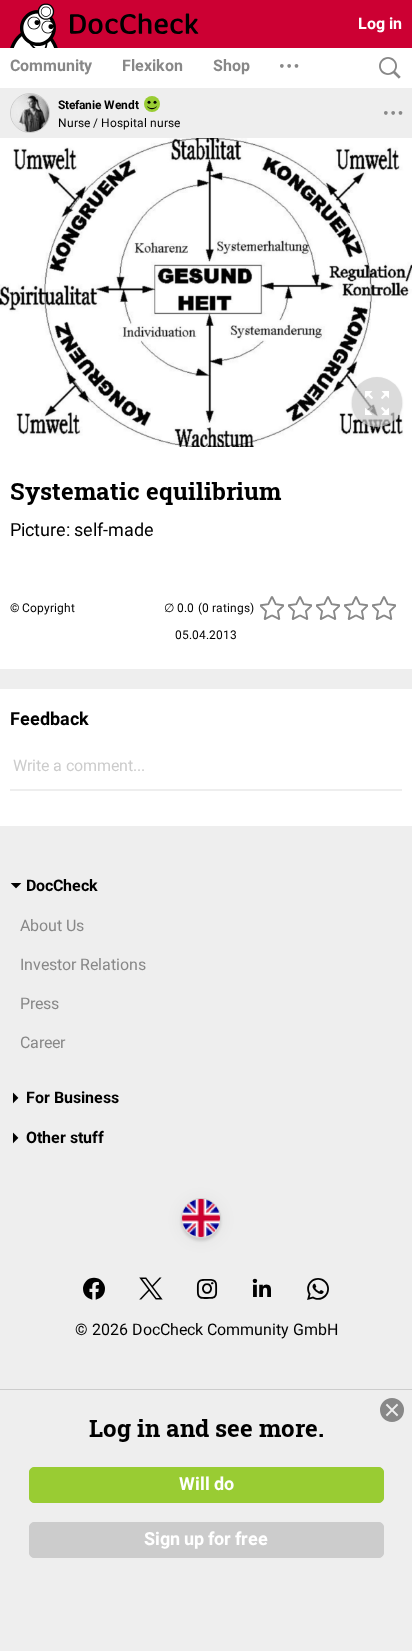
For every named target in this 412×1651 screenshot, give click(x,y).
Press (39, 1003)
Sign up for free (206, 1539)
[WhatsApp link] (318, 1290)
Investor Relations (83, 964)
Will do (206, 1484)
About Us (52, 925)
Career (42, 1042)
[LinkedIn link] (262, 1290)
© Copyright (42, 608)
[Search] (385, 68)
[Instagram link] (207, 1290)
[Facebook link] (94, 1290)
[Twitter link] (151, 1290)
